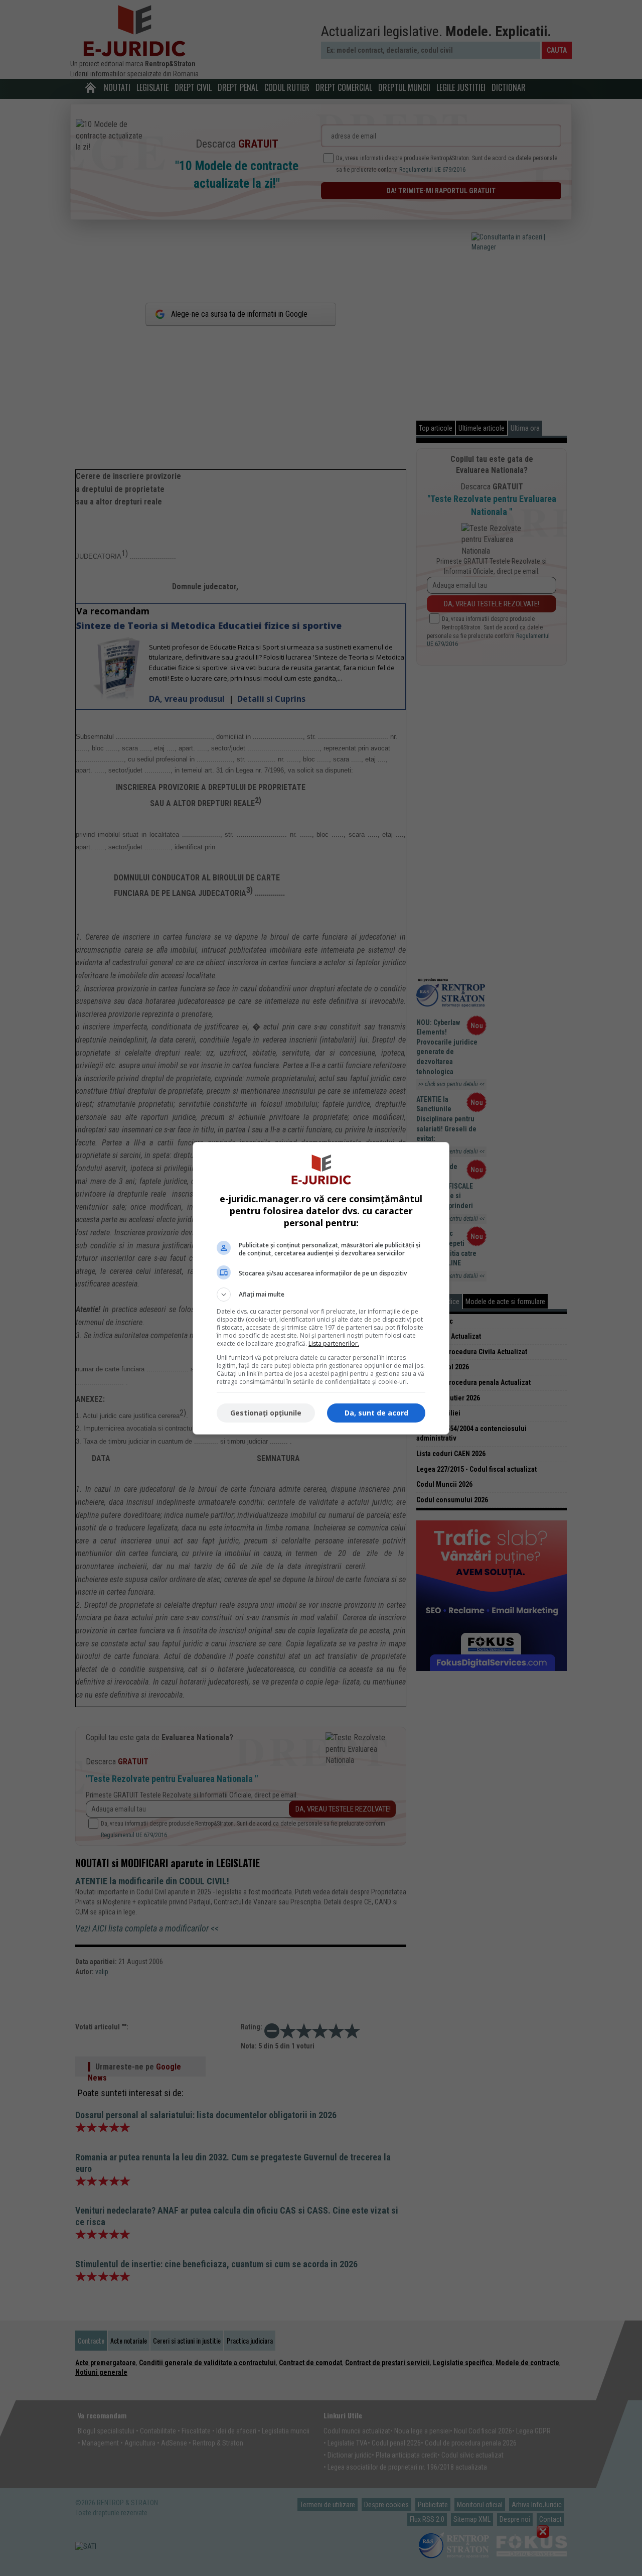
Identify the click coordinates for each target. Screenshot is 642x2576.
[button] (321, 1295)
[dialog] (321, 1288)
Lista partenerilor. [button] (334, 1343)
